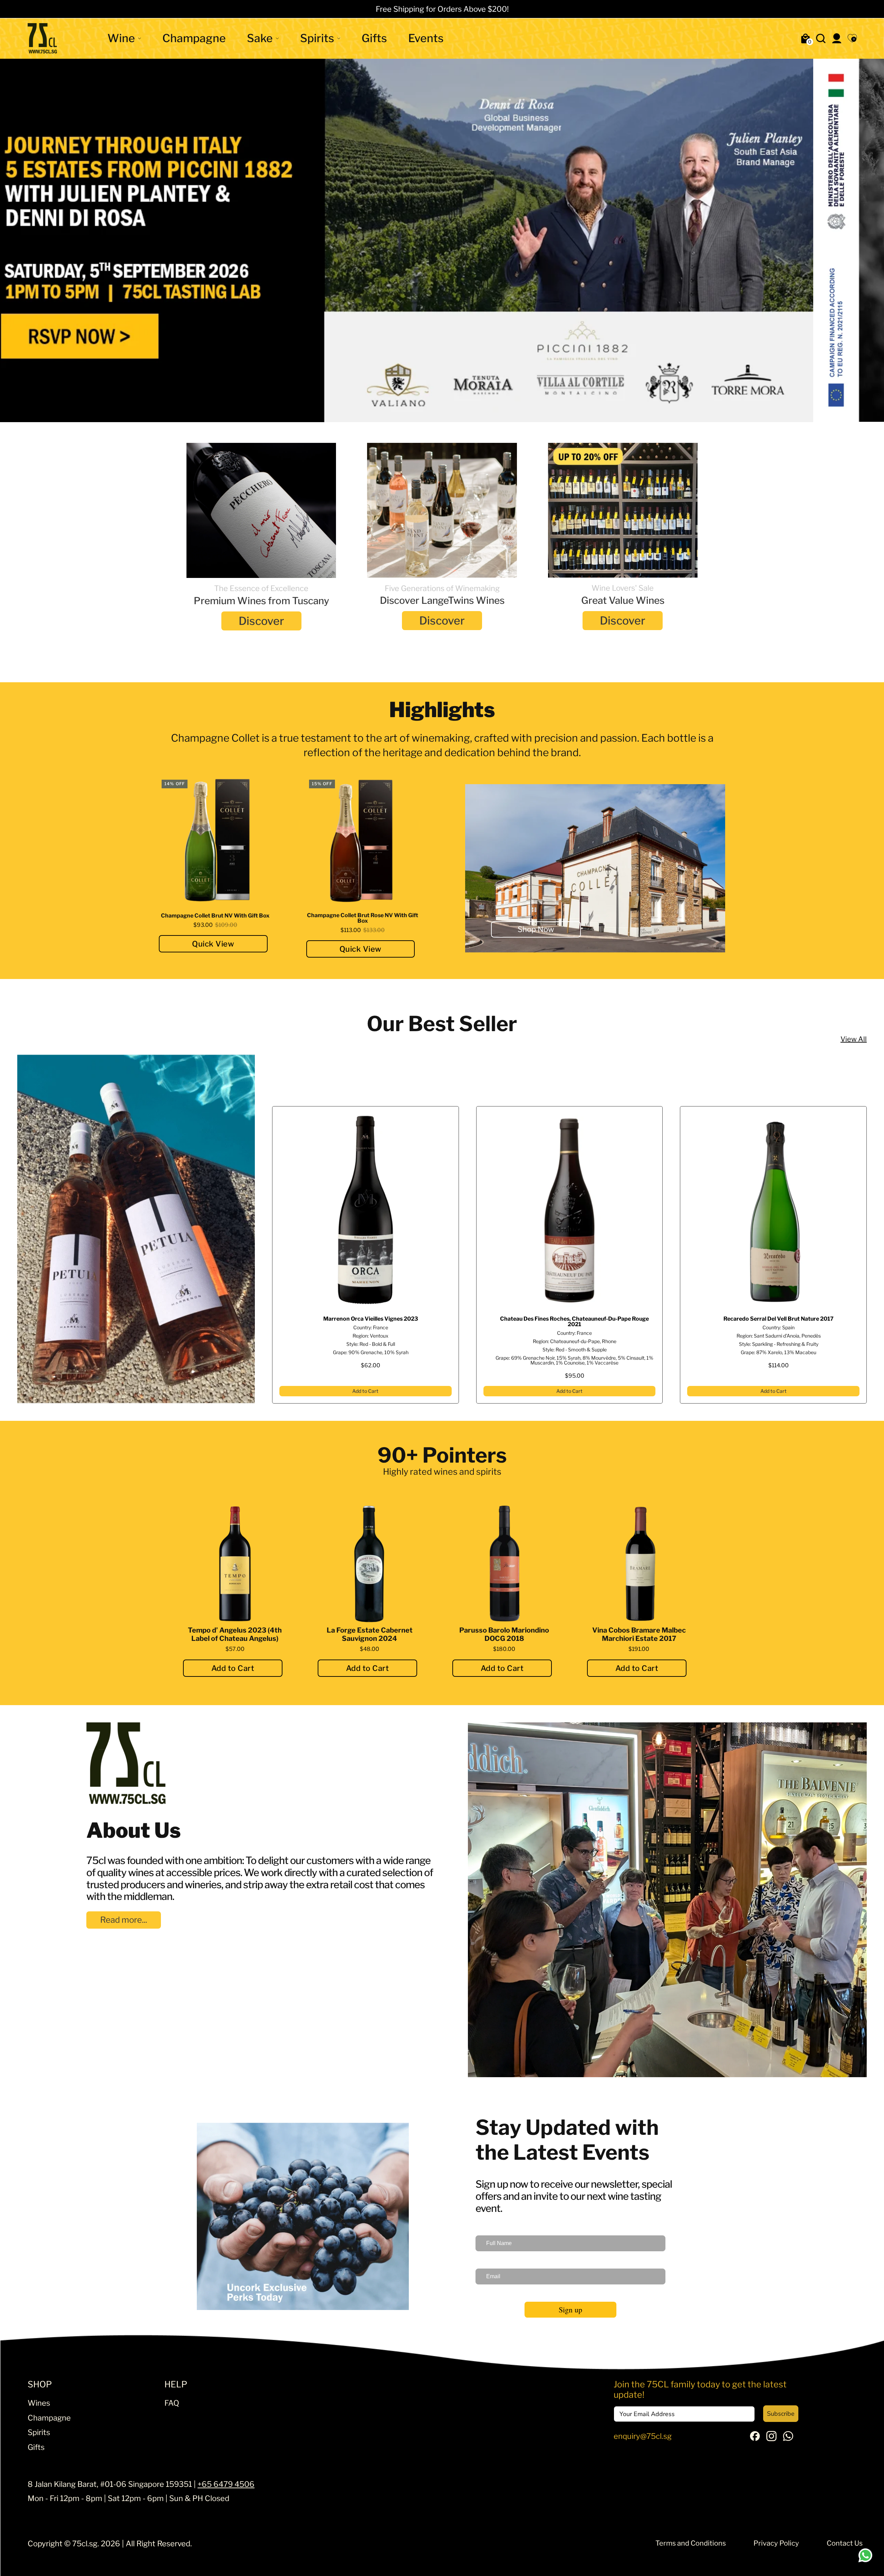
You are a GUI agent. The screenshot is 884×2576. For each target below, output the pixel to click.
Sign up (570, 2309)
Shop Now (536, 929)
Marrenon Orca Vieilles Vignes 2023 (371, 1319)
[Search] (821, 38)
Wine (121, 38)
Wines (39, 2403)
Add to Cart (365, 1391)
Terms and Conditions (691, 2543)
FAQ (172, 2403)
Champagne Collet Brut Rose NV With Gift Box (363, 918)
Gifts (374, 38)
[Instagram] (771, 2439)
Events (426, 38)
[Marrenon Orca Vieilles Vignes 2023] (366, 1210)
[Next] (857, 1255)
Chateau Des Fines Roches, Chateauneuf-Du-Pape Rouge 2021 (574, 1322)
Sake (260, 38)
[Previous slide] (18, 240)
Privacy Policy (776, 2543)
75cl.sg (85, 2544)
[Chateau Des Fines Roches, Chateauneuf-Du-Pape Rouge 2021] (570, 1210)
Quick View (213, 944)
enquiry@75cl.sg (643, 2436)
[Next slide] (866, 240)
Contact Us (845, 2543)
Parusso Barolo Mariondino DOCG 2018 (504, 1634)
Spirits (317, 38)
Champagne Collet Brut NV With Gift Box (215, 916)
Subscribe (781, 2414)
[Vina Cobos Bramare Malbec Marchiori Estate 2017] (639, 1564)
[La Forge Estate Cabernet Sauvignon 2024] (369, 1564)
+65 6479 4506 (226, 2484)
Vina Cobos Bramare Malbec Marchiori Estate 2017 (639, 1634)
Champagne (194, 38)
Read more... (124, 1920)
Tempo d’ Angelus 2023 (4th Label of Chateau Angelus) (235, 1634)
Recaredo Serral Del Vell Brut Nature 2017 (779, 1319)
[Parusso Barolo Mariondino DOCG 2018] (504, 1564)
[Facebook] (755, 2438)
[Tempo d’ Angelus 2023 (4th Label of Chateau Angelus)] (235, 1564)
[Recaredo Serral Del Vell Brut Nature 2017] (773, 1210)
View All (854, 1039)
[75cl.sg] (42, 38)
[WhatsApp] (788, 2439)
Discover (261, 621)
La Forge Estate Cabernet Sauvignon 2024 (370, 1634)
